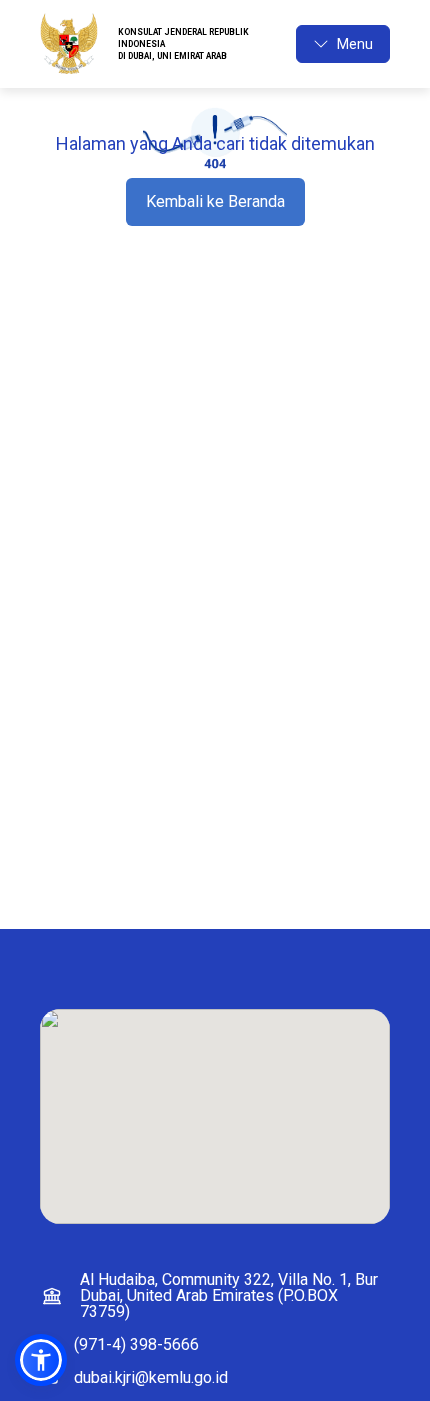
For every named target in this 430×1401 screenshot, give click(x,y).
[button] (41, 1360)
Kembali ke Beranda (215, 201)
